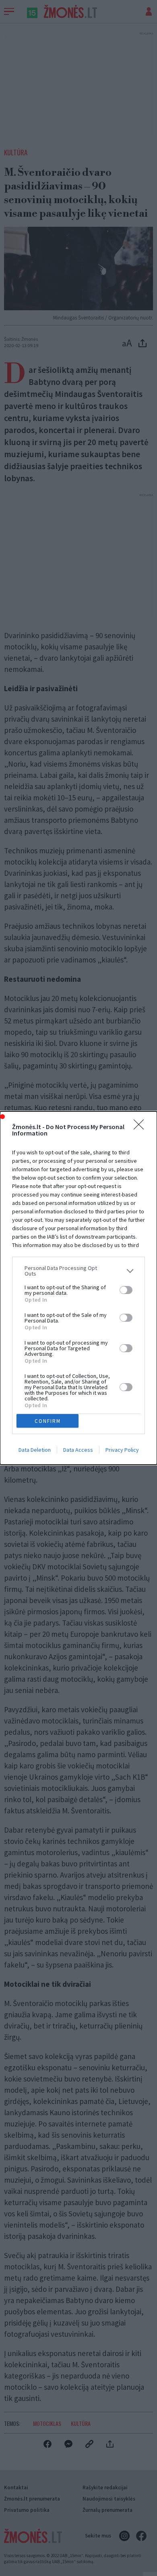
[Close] (141, 1127)
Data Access (78, 1450)
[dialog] (78, 1288)
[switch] (126, 1290)
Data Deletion (35, 1450)
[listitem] (78, 1271)
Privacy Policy (122, 1450)
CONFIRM (48, 1421)
